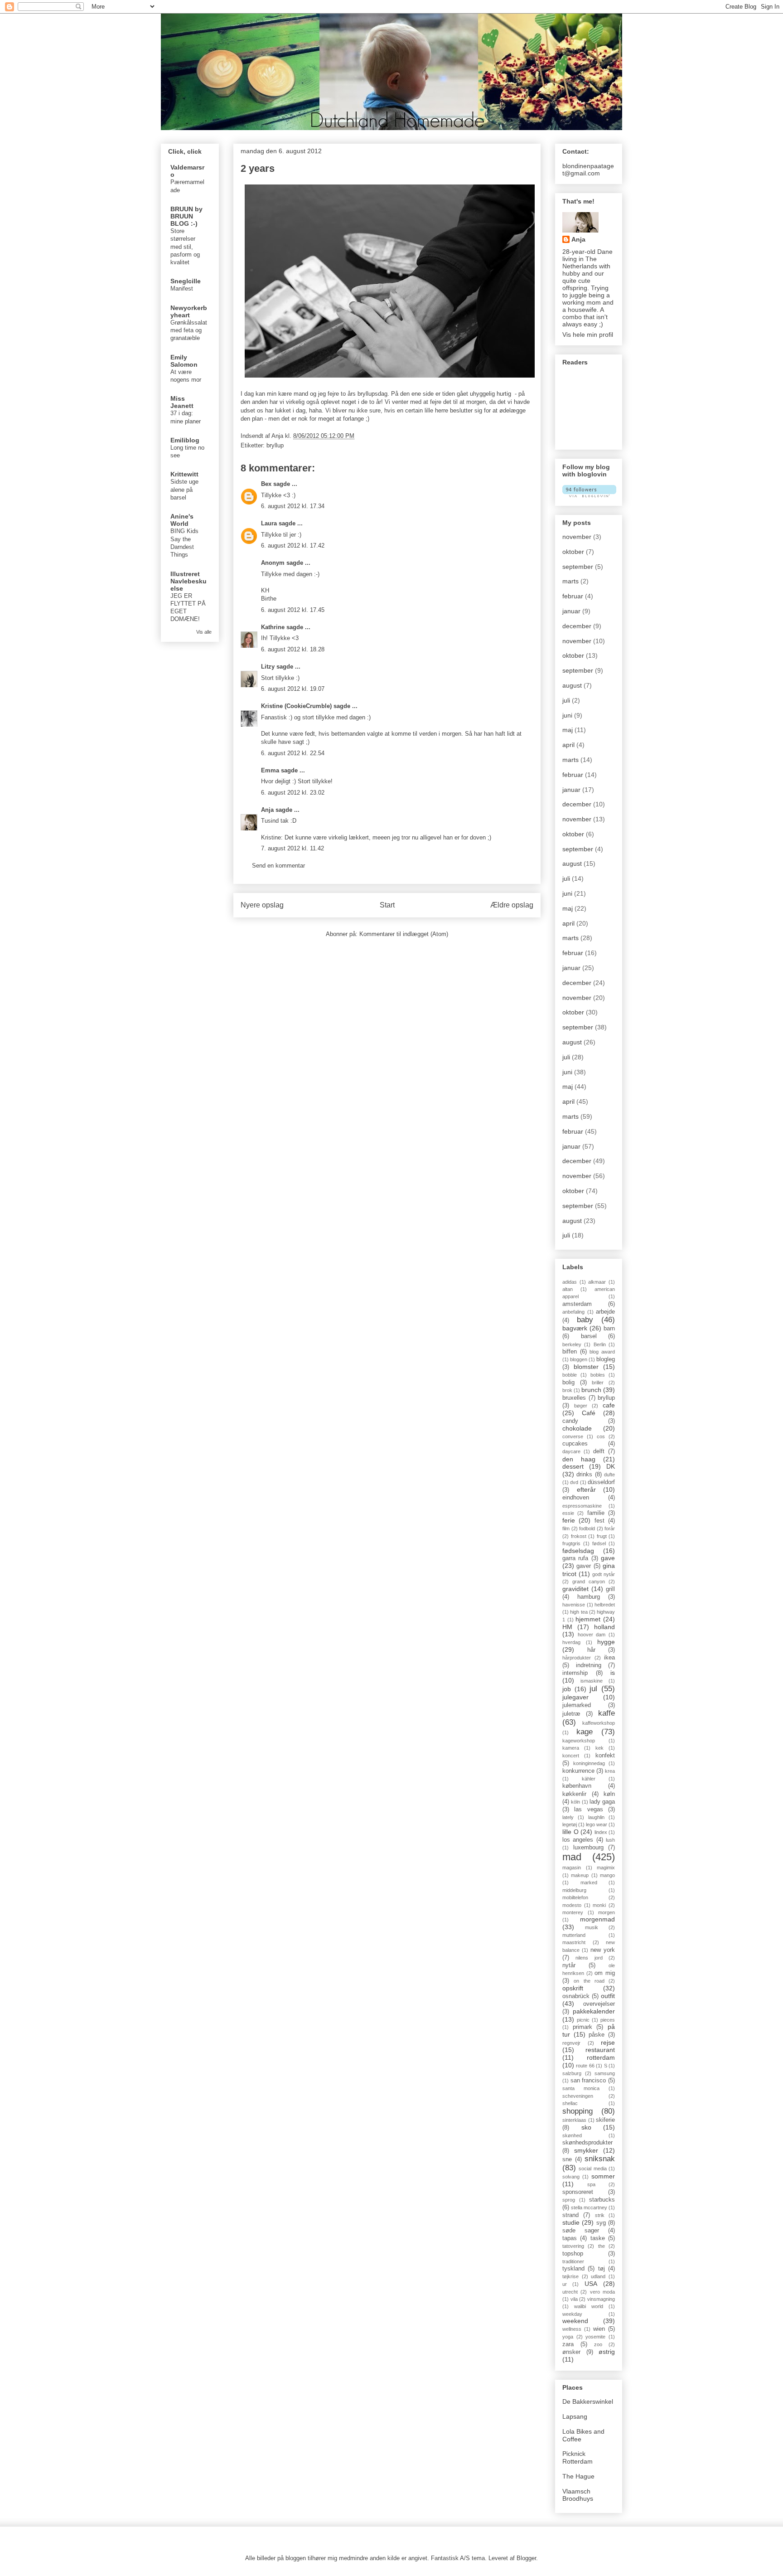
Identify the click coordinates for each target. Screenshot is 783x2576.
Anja (267, 810)
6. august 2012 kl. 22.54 (293, 753)
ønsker (571, 2352)
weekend (575, 2321)
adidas (570, 1282)
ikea (609, 1658)
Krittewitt (184, 474)
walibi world (589, 2306)
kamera (571, 1748)
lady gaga (602, 1802)
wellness (572, 2329)
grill (610, 1589)
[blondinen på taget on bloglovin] (589, 495)
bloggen (579, 1359)
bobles (598, 1375)
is (613, 1673)
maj (568, 730)
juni (567, 715)
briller (598, 1383)
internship (575, 1673)
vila (574, 2299)
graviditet (575, 1589)
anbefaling (573, 1312)
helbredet (605, 1605)
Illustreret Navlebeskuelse (188, 581)
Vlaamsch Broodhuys (578, 2495)
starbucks (602, 2200)
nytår (569, 1965)
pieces (608, 2020)
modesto (572, 1905)
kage (585, 1732)
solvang (571, 2177)
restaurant (600, 2050)
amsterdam (577, 1304)
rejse (608, 2042)
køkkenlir (574, 1794)
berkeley (572, 1344)
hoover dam (592, 1635)
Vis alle (204, 632)
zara (568, 2344)
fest (599, 1521)
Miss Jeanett (182, 402)
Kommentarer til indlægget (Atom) (404, 934)
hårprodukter (577, 1658)
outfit (608, 1996)
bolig (568, 1383)
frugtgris (571, 1543)
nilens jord (589, 1958)
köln (575, 1802)
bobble (570, 1375)
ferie (569, 1520)
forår (610, 1528)
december (577, 626)
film (566, 1528)
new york (603, 1950)
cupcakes (575, 1444)
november (577, 537)
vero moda (602, 2292)
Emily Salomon (184, 361)
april (568, 745)
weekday (572, 2314)
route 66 (585, 2066)
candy (570, 1421)
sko (586, 2127)
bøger (581, 1406)
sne (567, 2159)
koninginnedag (589, 1763)
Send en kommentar (278, 866)
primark (582, 2027)
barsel (589, 1336)
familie (596, 1513)
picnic (583, 2020)
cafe (609, 1405)
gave (608, 1558)
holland (604, 1627)
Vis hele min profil (588, 335)
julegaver (575, 1697)
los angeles (578, 1840)
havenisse (574, 1605)
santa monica (581, 2088)
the (602, 2246)
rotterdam (601, 2057)
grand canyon (589, 1581)
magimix (606, 1868)
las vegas (588, 1810)
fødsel (599, 1543)
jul (593, 1689)
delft (599, 1451)
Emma (270, 770)
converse (573, 1436)
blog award (602, 1352)
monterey (573, 1912)
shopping (578, 2111)
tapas (570, 2238)
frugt (602, 1536)
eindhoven (576, 1498)
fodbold (587, 1528)
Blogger (526, 2558)
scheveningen (578, 2096)
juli (566, 700)
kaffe (607, 1713)
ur (565, 2284)
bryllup (275, 445)
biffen (570, 1352)
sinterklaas (574, 2120)
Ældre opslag (512, 905)
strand (570, 2215)
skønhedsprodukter (587, 2143)
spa (591, 2184)
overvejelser (599, 2004)
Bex (266, 484)
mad (572, 1857)
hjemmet (588, 1619)
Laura (269, 523)
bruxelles (574, 1398)
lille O (570, 1832)
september (578, 567)
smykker (586, 2150)
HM (567, 1627)
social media (592, 2168)
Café (589, 1413)
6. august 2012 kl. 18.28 (293, 649)
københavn (577, 1786)
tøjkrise (570, 2276)
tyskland (573, 2269)
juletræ (571, 1714)
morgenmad (597, 1919)
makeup (580, 1875)
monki (599, 1905)
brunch (591, 1390)
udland (598, 2276)
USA (591, 2284)
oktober (573, 552)
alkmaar (597, 1282)
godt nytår (604, 1574)
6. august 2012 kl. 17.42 (293, 546)
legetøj (570, 1824)
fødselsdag (578, 1551)
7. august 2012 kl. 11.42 (292, 848)
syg (601, 2223)
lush (610, 1840)
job (567, 1689)
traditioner (573, 2261)
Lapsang (575, 2416)
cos (601, 1436)
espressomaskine (582, 1506)
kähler (589, 1779)
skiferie (605, 2120)
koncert (571, 1756)
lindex (601, 1832)
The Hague (578, 2476)
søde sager (581, 2231)
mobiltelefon (575, 1897)
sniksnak (600, 2159)
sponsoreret (578, 2192)
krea (610, 1771)
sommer (603, 2176)
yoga (568, 2337)
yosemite (595, 2337)
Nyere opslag (262, 905)
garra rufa (575, 1558)
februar (573, 596)
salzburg (572, 2073)
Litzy (268, 667)
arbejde (605, 1312)
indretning (589, 1665)
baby (585, 1320)
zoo (598, 2344)
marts (570, 581)
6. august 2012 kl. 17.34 (293, 506)
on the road (589, 1981)
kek (599, 1748)
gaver (584, 1566)
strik (600, 2215)
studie (571, 2222)
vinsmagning (601, 2299)
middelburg (574, 1890)
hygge (606, 1642)
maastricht (574, 1942)
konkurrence (578, 1771)
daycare (571, 1451)
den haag (579, 1459)
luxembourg (588, 1848)
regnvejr (571, 2043)
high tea (579, 1612)
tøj (602, 2269)
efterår (586, 1489)
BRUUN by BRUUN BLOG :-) (186, 216)
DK (611, 1466)
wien (599, 2329)
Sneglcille (186, 281)
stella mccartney (589, 2207)
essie (568, 1513)
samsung (605, 2073)
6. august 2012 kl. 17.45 (293, 610)
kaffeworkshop (599, 1723)
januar (571, 611)
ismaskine (592, 1681)
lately (568, 1817)
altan (568, 1289)
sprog (569, 2200)
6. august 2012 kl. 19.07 (293, 689)
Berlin (600, 1344)
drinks (584, 1475)
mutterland (574, 1935)
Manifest (182, 289)
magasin (572, 1868)
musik (592, 1927)
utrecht (570, 2292)
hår (591, 1650)
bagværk (575, 1328)
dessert (573, 1466)
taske (598, 2238)
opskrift (573, 1988)
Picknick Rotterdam (578, 2457)
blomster (586, 1367)
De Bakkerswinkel (588, 2401)
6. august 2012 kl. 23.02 (293, 793)
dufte (609, 1475)
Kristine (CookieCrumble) (296, 706)
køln (609, 1794)
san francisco (588, 2081)
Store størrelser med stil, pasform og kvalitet (185, 247)
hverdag (571, 1642)
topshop (573, 2254)
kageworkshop (579, 1741)
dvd (574, 1482)
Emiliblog (185, 440)
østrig (607, 2352)
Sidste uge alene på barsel (184, 490)
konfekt (605, 1756)
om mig (605, 1973)
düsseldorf (601, 1482)
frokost (579, 1536)
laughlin (596, 1817)
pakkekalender (594, 2011)
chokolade (577, 1428)
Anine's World (182, 520)
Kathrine (273, 627)
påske (597, 2035)
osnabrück (576, 1996)
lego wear (597, 1824)
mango (607, 1875)
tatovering (573, 2246)
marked (589, 1882)
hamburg (589, 1597)
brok (567, 1390)
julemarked (577, 1705)
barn (609, 1329)
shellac (570, 2103)
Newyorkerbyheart (189, 311)
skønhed (572, 2135)
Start (387, 905)
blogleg (606, 1359)
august (572, 685)
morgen (607, 1912)
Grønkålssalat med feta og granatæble (189, 330)
